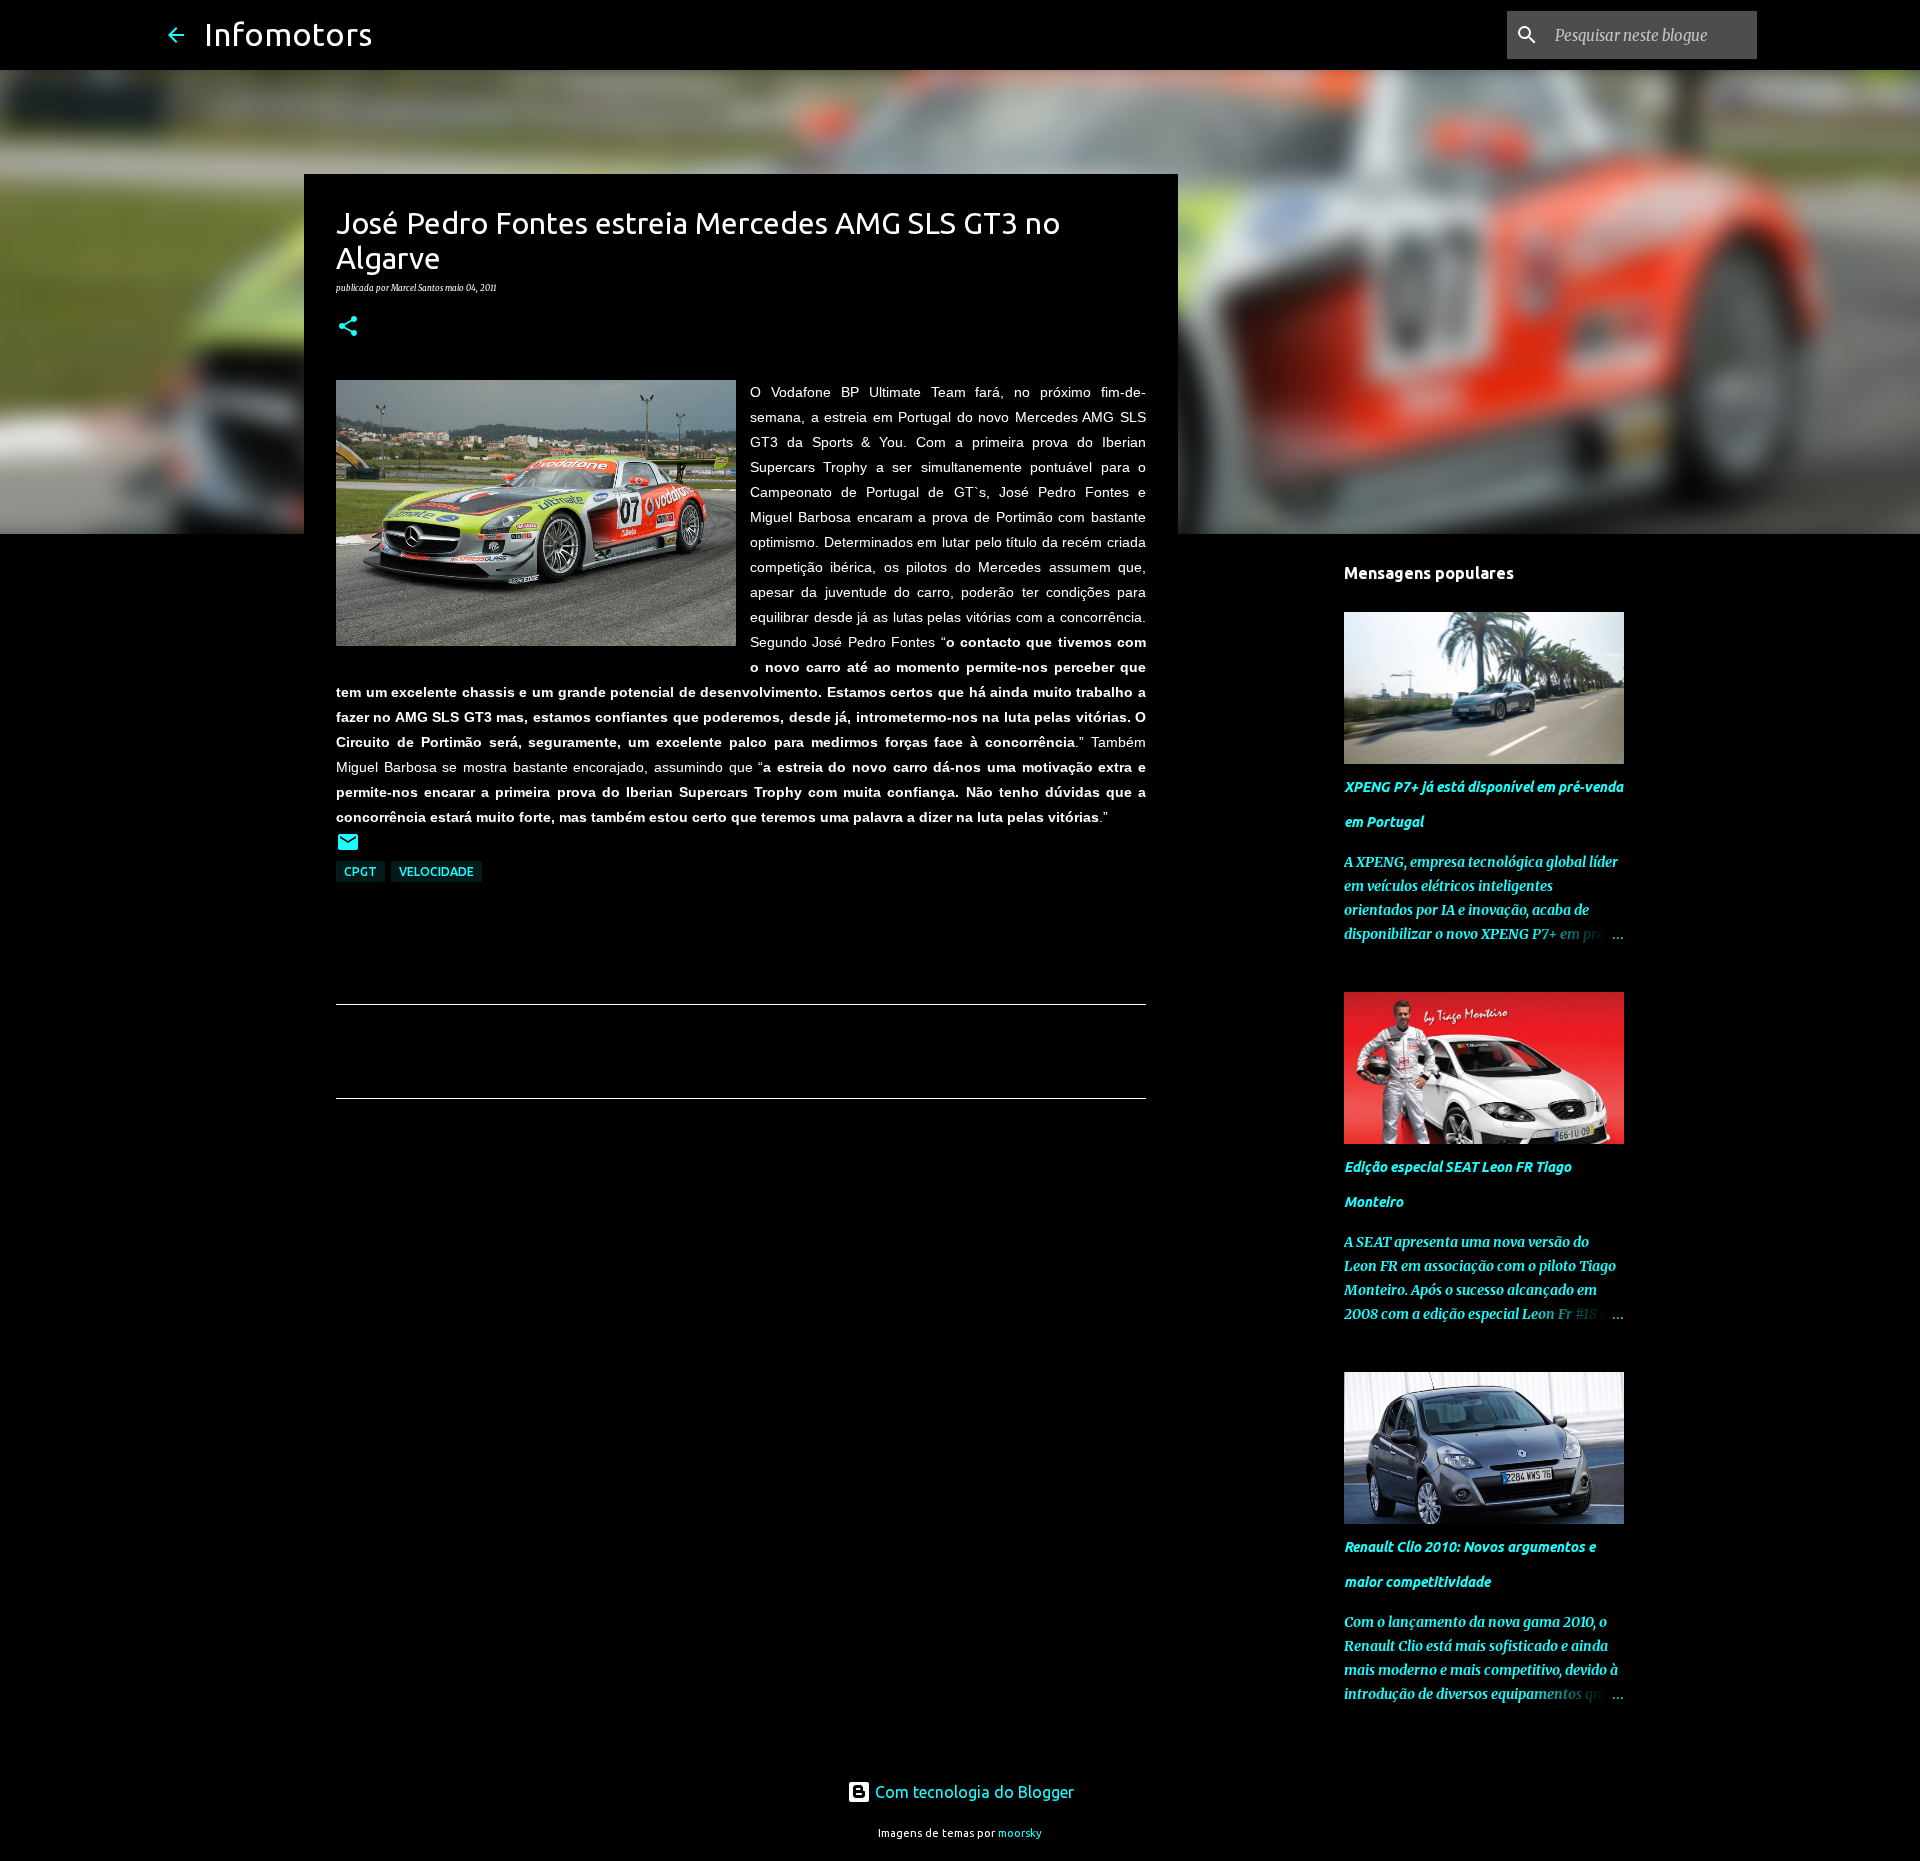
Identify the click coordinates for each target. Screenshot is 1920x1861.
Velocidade (436, 871)
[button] (348, 327)
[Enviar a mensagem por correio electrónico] (348, 849)
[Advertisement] (741, 1301)
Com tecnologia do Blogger (972, 1792)
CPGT (360, 871)
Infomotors (288, 34)
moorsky (1020, 1833)
